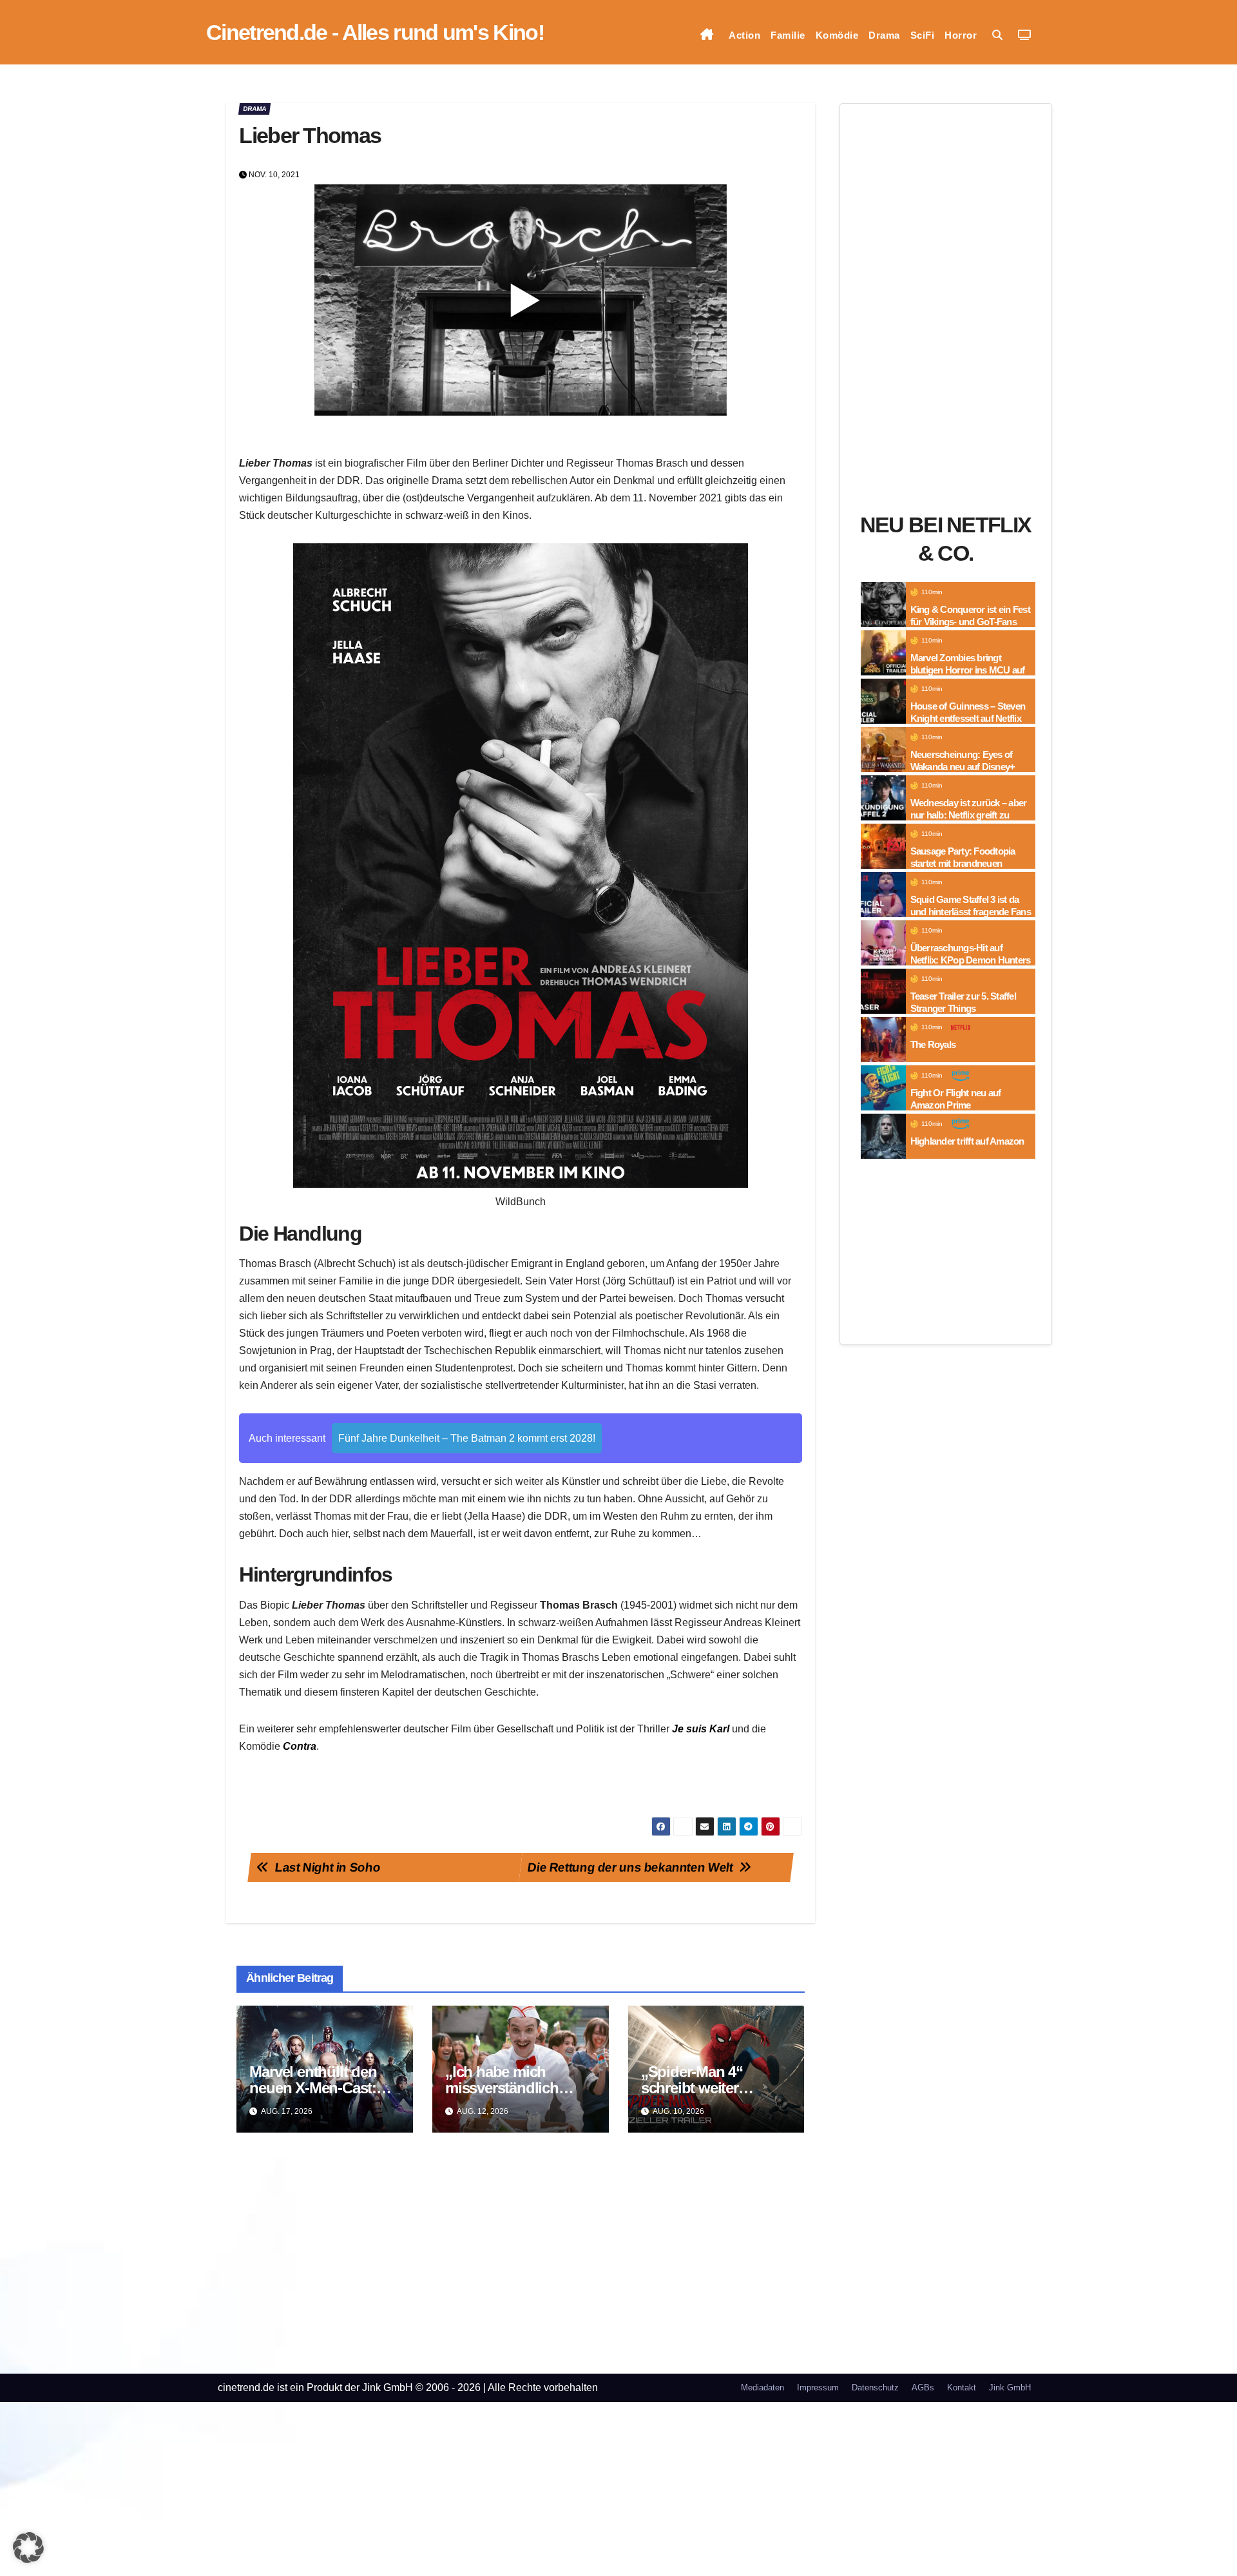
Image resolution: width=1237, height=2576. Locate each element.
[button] (997, 35)
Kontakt (962, 2387)
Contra (300, 1746)
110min (932, 592)
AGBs (923, 2387)
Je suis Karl (701, 1729)
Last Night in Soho (328, 1867)
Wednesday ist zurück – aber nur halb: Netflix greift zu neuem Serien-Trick (969, 815)
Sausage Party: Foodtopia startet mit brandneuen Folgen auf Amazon (963, 864)
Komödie (837, 35)
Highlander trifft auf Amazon (967, 1141)
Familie (788, 35)
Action (744, 35)
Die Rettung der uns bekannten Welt (630, 1867)
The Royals (933, 1044)
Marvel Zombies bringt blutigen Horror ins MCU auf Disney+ (968, 670)
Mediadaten (762, 2387)
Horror (961, 35)
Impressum (818, 2387)
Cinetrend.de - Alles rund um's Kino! (375, 32)
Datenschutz (875, 2387)
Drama (884, 35)
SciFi (923, 35)
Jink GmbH (1010, 2387)
